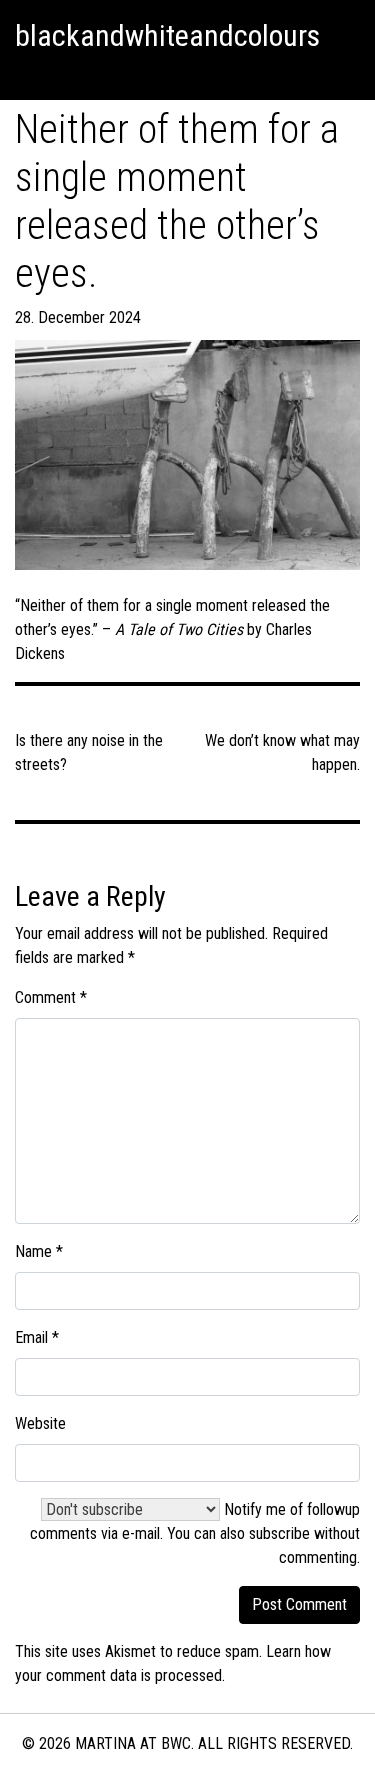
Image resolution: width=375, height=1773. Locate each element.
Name (39, 1251)
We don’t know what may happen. (282, 752)
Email (37, 1337)
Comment (51, 997)
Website (40, 1423)
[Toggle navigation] (24, 75)
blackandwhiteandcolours (167, 35)
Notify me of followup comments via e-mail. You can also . (195, 1533)
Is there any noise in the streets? (89, 752)
